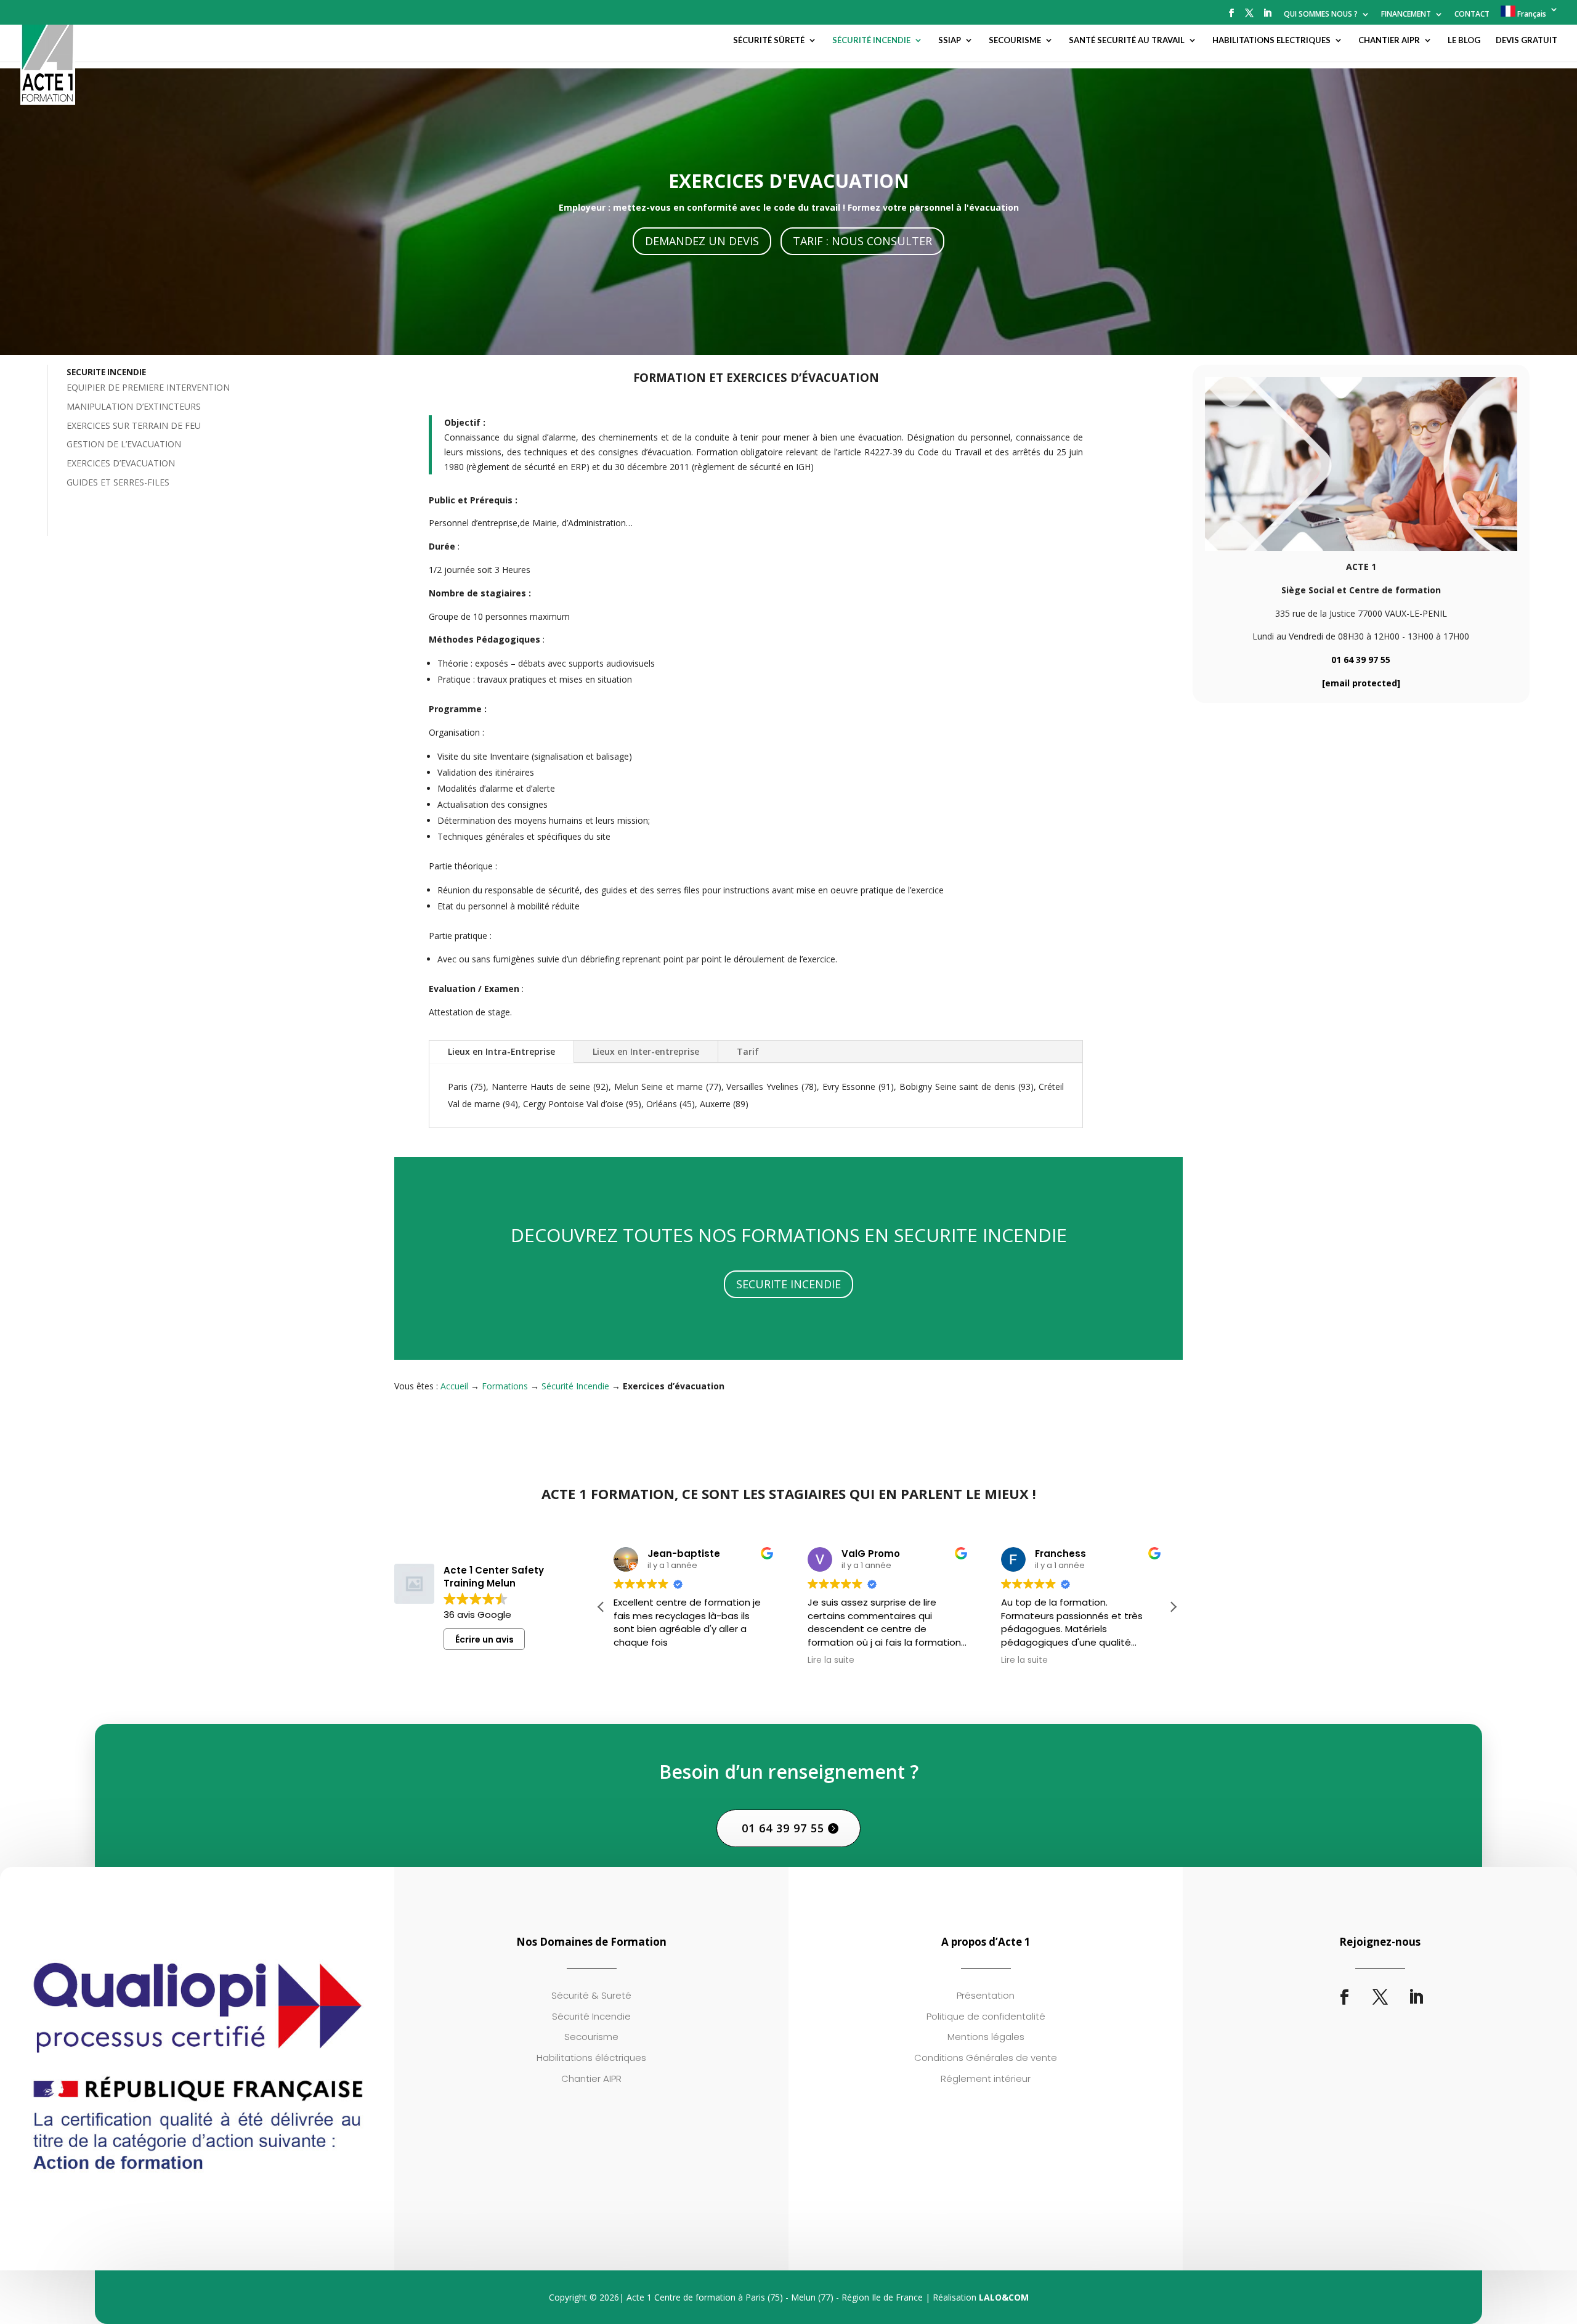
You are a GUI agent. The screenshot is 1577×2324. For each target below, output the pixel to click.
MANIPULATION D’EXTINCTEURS (134, 406)
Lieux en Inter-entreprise (646, 1051)
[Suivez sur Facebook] (1344, 1997)
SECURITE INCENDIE (788, 1284)
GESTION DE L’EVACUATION (124, 444)
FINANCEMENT (1406, 15)
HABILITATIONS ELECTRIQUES (1271, 40)
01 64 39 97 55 (1361, 660)
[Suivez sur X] (1380, 1997)
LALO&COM (1004, 2297)
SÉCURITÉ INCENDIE (871, 40)
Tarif (748, 1051)
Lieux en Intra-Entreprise (501, 1051)
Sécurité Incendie (575, 1386)
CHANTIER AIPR (1389, 40)
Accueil (454, 1386)
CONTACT (1472, 15)
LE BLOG (1464, 40)
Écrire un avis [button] (484, 1639)
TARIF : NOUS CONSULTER (862, 241)
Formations (505, 1386)
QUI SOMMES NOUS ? (1321, 15)
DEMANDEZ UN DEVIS (702, 241)
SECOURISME (1015, 40)
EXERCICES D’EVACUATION (121, 463)
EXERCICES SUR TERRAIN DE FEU (134, 425)
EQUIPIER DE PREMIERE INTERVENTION (148, 387)
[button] (1173, 1607)
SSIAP (950, 40)
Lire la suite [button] (831, 1660)
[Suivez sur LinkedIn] (1416, 1997)
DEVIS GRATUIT (1526, 40)
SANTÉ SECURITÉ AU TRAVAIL (1127, 40)
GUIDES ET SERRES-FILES (118, 482)
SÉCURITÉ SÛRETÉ (769, 40)
